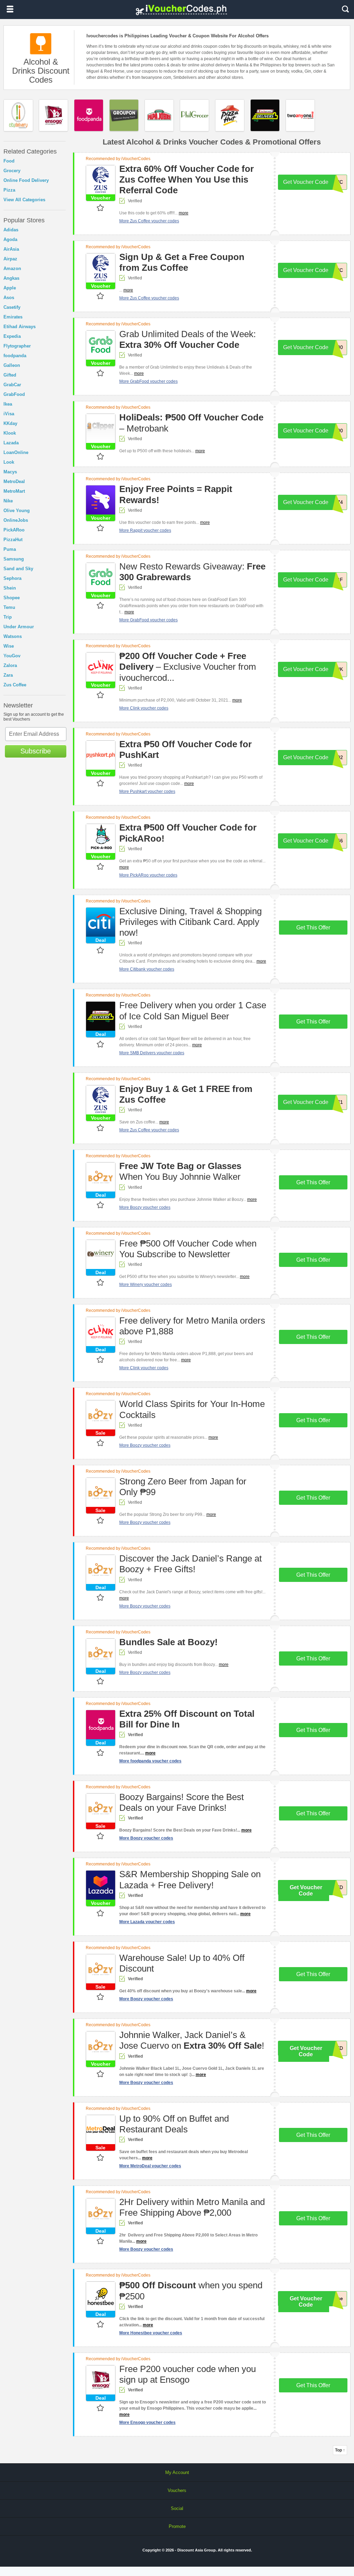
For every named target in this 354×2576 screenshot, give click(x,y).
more (184, 213)
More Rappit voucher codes (145, 530)
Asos (9, 298)
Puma (10, 549)
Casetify (12, 307)
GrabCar (12, 385)
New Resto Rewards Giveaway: (192, 572)
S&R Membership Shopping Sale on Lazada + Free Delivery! (190, 1879)
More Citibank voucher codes (147, 969)
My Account (177, 2472)
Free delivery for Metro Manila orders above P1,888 (192, 1326)
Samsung (14, 559)
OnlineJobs (16, 520)
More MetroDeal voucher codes (150, 2166)
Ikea (8, 404)
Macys (10, 472)
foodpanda (15, 356)
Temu (9, 607)
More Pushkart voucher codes (147, 791)
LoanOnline (16, 452)
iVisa (9, 414)
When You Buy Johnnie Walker (180, 1171)
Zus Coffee (15, 685)
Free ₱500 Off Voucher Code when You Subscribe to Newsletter (188, 1249)
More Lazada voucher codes (147, 1922)
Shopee (12, 598)
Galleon (12, 365)
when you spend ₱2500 (191, 2291)
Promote (177, 2526)
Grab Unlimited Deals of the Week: (188, 339)
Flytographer (17, 346)
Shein (10, 588)
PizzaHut (13, 540)
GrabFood (14, 394)
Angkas (11, 278)
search (345, 9)
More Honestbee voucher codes (151, 2333)
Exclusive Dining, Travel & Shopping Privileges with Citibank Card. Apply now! (190, 922)
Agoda (10, 239)
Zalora (10, 665)
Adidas (11, 230)
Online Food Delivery (26, 180)
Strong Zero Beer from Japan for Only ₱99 (183, 1487)
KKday (10, 423)
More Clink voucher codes (144, 708)
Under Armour (19, 627)
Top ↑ (340, 2450)
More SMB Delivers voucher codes (152, 1053)
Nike (8, 501)
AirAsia (11, 249)
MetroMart (14, 491)
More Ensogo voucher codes (147, 2422)
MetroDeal (14, 481)
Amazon (12, 268)
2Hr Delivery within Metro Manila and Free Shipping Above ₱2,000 (192, 2207)
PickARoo (14, 530)
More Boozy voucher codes (145, 1207)
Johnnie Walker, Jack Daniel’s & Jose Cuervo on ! (192, 2040)
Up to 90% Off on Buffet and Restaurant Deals (174, 2124)
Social (177, 2508)
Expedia (12, 336)
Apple (10, 288)
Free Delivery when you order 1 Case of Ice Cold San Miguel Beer (193, 1011)
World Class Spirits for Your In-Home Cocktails (192, 1409)
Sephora (12, 578)
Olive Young (17, 511)
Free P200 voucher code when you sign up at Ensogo (188, 2374)
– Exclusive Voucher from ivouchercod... (188, 667)
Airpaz (10, 259)
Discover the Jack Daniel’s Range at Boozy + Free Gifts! (190, 1564)
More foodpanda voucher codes (150, 1761)
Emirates (13, 317)
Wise (9, 646)
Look (9, 462)
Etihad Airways (20, 327)
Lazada (11, 443)
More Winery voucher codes (146, 1285)
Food (9, 161)
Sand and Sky (18, 569)
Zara (8, 675)
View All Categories (24, 200)
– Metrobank (191, 423)
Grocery (12, 171)
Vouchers (177, 2490)
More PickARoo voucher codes (148, 875)
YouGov (12, 656)
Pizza (9, 190)
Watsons (13, 636)
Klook (10, 433)
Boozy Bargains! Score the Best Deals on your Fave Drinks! (181, 1802)
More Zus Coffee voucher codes (149, 221)
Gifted (10, 375)
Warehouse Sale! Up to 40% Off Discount (182, 1963)
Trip (8, 617)
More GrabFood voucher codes (148, 381)
